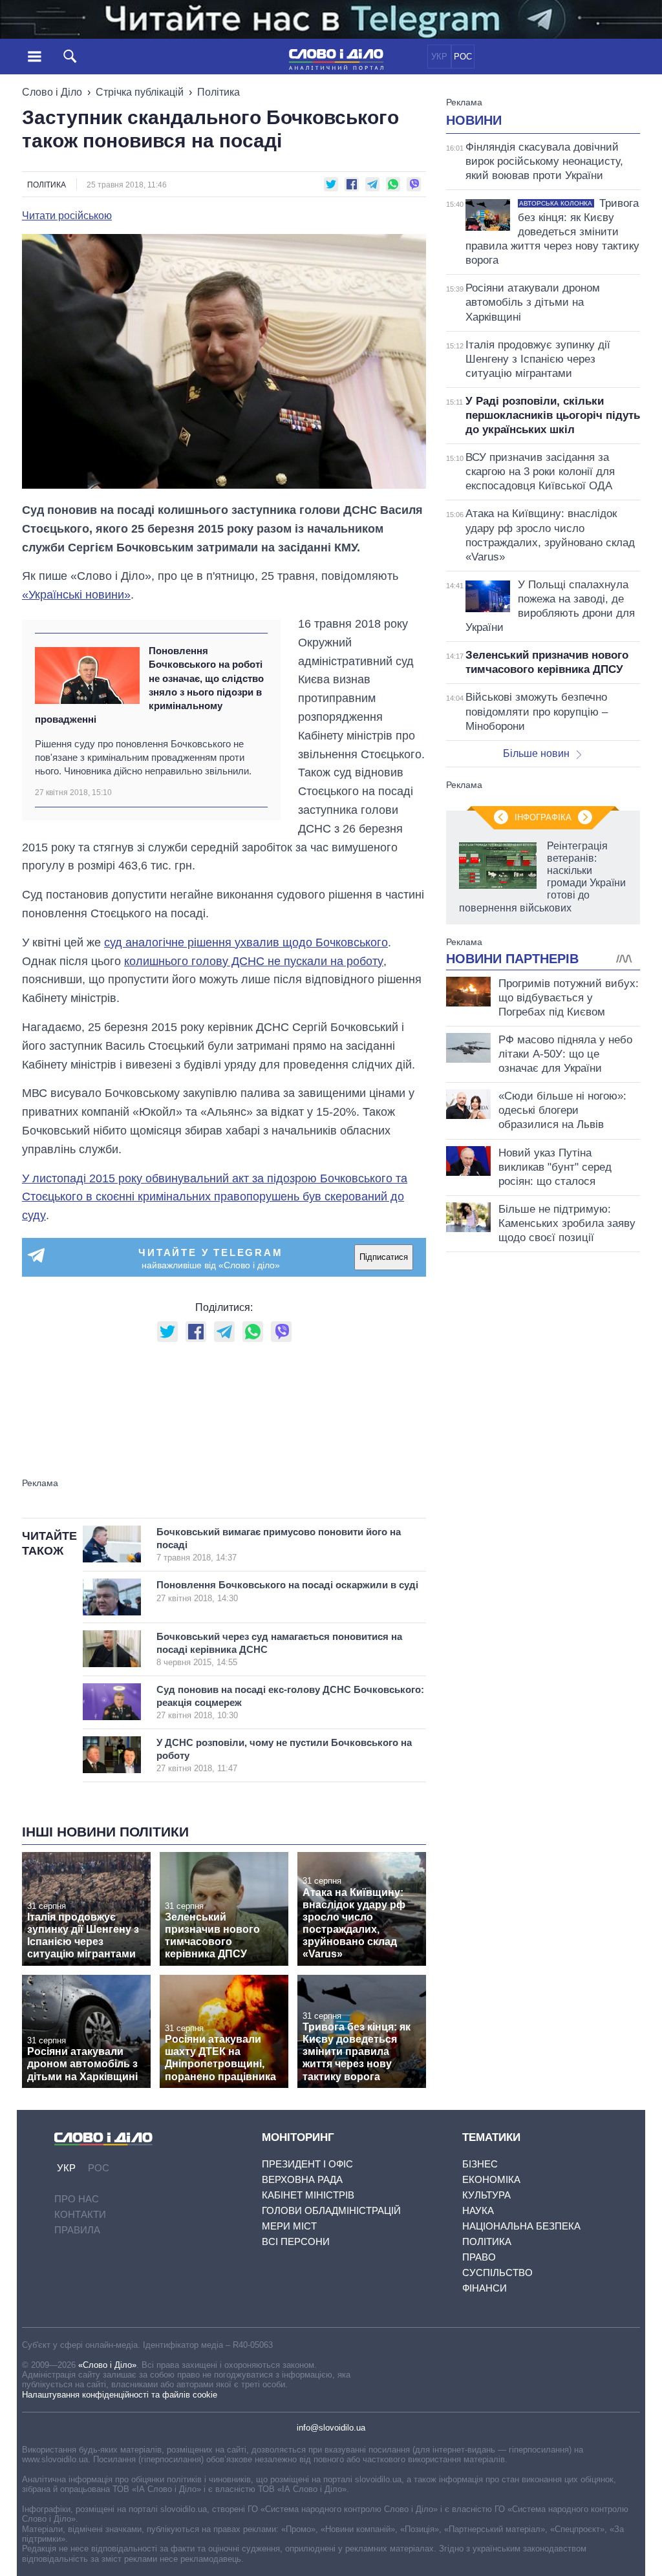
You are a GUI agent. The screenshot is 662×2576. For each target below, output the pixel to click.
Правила (77, 2230)
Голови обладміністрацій (331, 2210)
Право (479, 2257)
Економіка (491, 2179)
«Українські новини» (76, 595)
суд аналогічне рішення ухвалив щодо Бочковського (246, 942)
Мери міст (289, 2226)
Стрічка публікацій (140, 92)
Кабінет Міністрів (308, 2195)
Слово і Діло (52, 92)
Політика (219, 92)
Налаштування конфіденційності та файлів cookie (120, 2395)
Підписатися (384, 1257)
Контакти (80, 2214)
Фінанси (485, 2288)
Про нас (77, 2199)
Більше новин (536, 753)
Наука (478, 2210)
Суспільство (497, 2273)
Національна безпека (521, 2226)
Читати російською (67, 216)
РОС (463, 57)
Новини (474, 120)
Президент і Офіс (307, 2164)
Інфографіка (543, 817)
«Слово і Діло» (107, 2365)
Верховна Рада (302, 2179)
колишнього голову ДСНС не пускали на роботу (254, 961)
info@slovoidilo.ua (331, 2428)
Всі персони (296, 2241)
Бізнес (480, 2164)
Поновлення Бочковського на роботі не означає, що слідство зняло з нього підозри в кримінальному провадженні (149, 685)
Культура (486, 2195)
